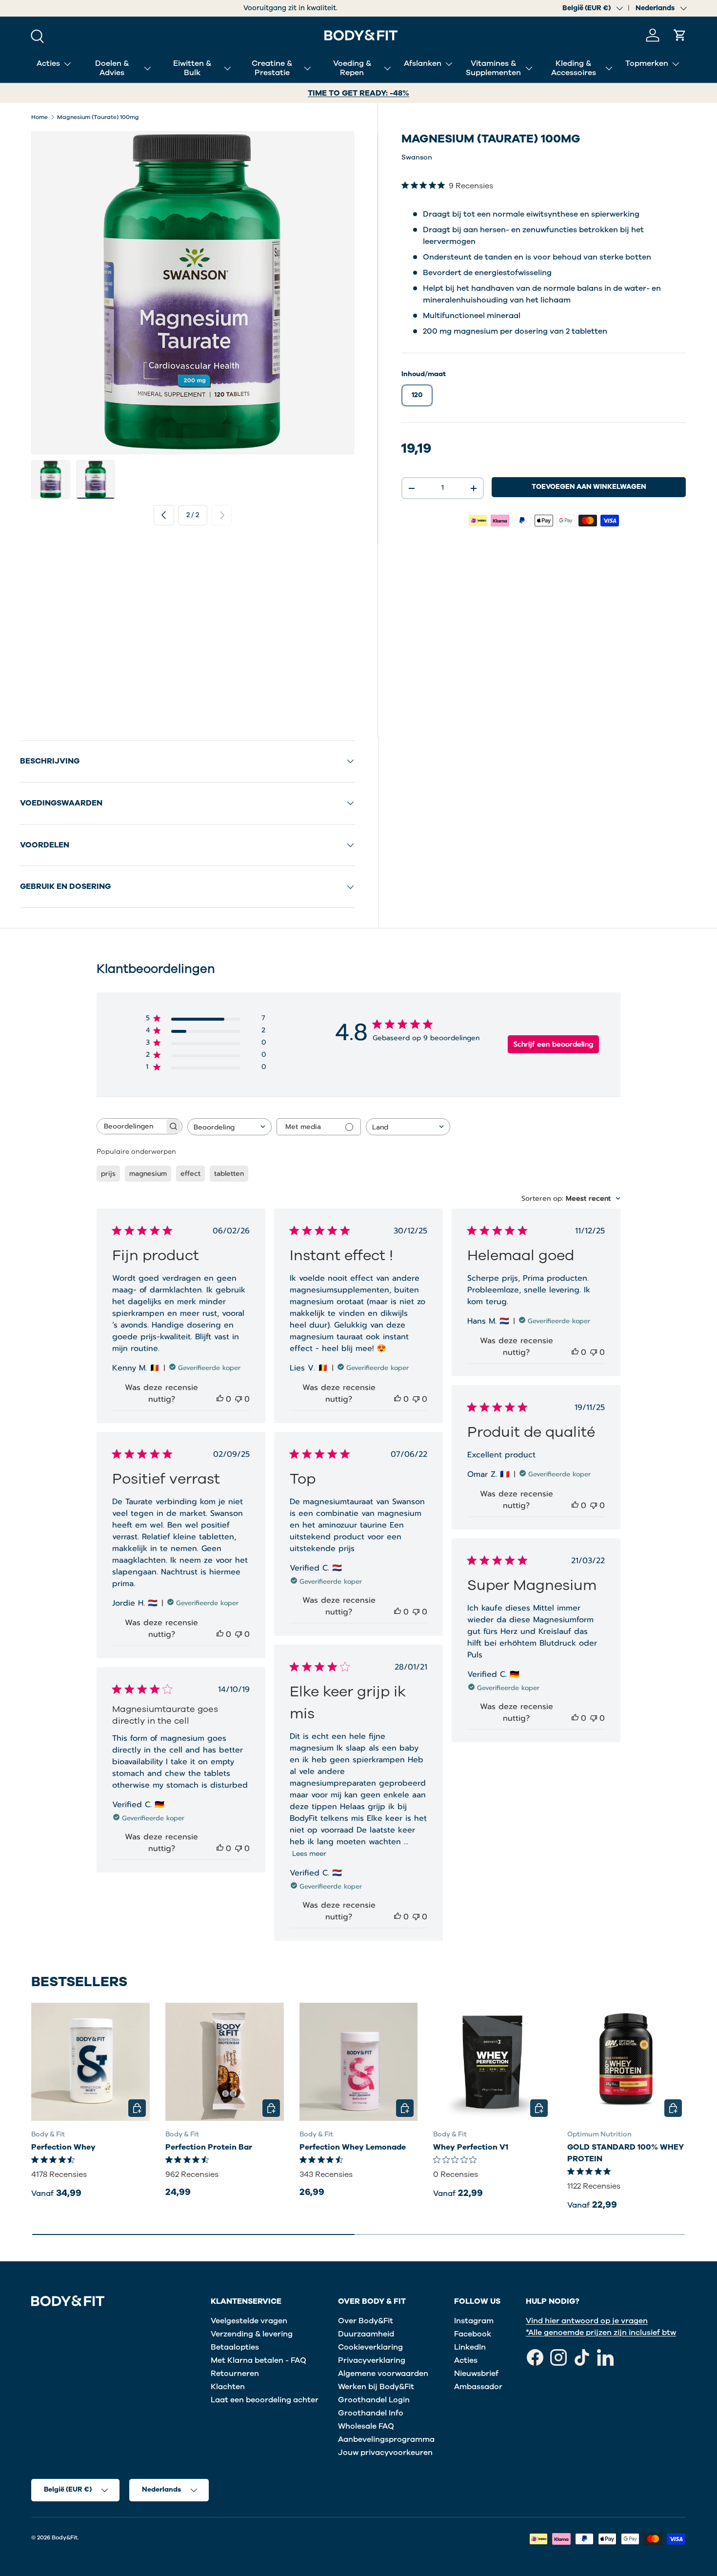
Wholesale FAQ (366, 2426)
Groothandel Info (371, 2413)
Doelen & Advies (112, 68)
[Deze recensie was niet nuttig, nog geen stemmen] (239, 1399)
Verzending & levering (252, 2334)
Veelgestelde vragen (249, 2321)
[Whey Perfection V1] (492, 2062)
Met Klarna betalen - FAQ (259, 2360)
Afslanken (423, 63)
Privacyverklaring (372, 2360)
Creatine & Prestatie (272, 68)
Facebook (473, 2334)
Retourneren (235, 2374)
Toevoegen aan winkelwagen (589, 487)
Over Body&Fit (366, 2321)
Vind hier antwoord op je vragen (587, 2321)
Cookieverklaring (370, 2347)
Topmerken (647, 63)
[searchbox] (131, 1126)
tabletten (229, 1174)
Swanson (417, 157)
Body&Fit (65, 2537)
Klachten (228, 2387)
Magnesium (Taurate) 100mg (98, 117)
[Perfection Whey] (90, 2062)
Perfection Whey (63, 2147)
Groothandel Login (374, 2400)
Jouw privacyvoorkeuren (385, 2453)
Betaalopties (235, 2347)
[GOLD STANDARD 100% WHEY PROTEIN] (627, 2062)
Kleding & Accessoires (574, 68)
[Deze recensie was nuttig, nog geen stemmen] (220, 1399)
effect (190, 1174)
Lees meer (309, 1854)
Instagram (474, 2321)
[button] (680, 35)
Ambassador (478, 2387)
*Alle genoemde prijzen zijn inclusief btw (601, 2333)
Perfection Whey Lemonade (353, 2147)
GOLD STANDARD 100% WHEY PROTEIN (626, 2153)
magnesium (148, 1174)
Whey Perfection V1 (471, 2147)
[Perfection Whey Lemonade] (359, 2062)
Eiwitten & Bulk (192, 68)
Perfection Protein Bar (209, 2147)
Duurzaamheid (366, 2334)
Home (40, 117)
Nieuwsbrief (476, 2374)
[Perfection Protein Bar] (225, 2062)
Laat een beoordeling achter (265, 2400)
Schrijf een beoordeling (553, 1044)
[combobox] (229, 1127)
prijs (108, 1174)
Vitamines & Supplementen (493, 68)
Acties (48, 63)
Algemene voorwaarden (383, 2374)
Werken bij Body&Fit (376, 2387)
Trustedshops (291, 8)
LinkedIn (470, 2347)
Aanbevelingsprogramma (386, 2439)
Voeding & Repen (352, 68)
